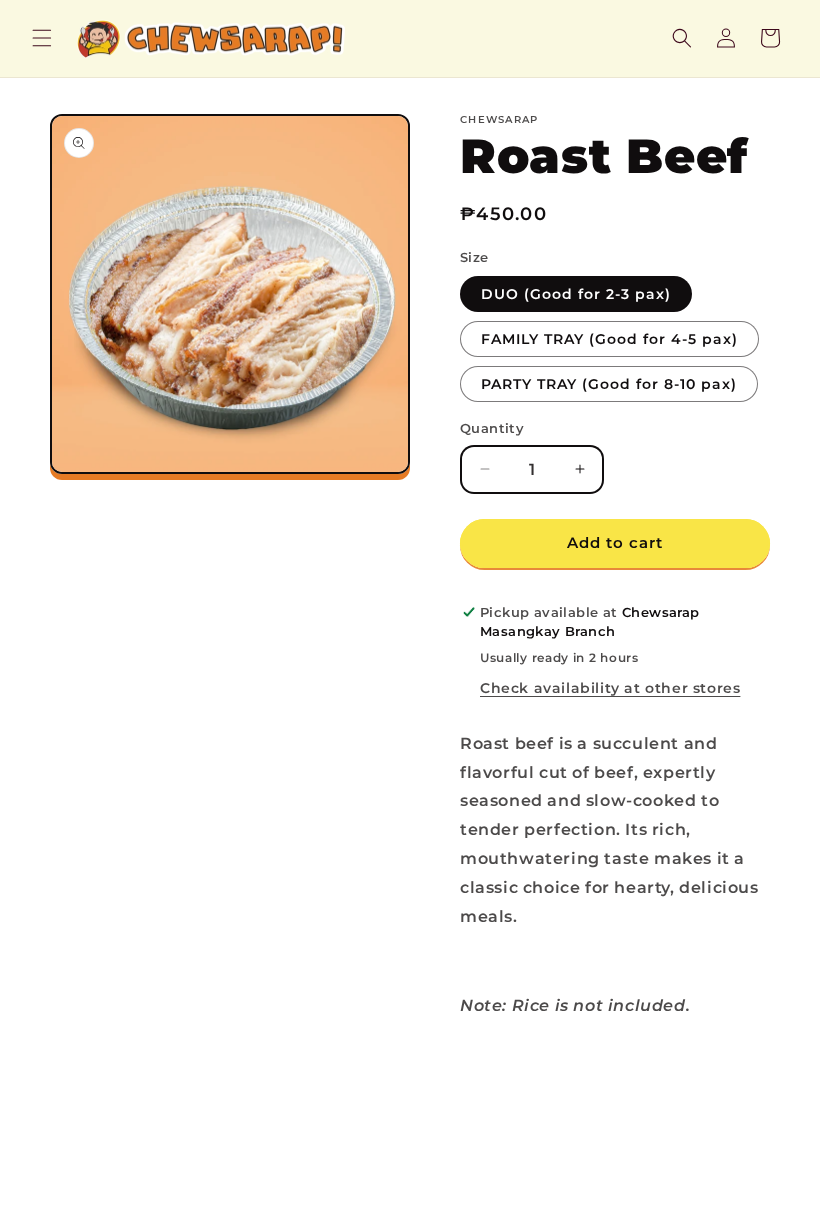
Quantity (492, 428)
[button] (42, 38)
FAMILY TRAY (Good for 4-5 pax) (609, 339)
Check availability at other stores (610, 688)
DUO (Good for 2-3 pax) (576, 294)
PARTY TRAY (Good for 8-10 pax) (609, 384)
